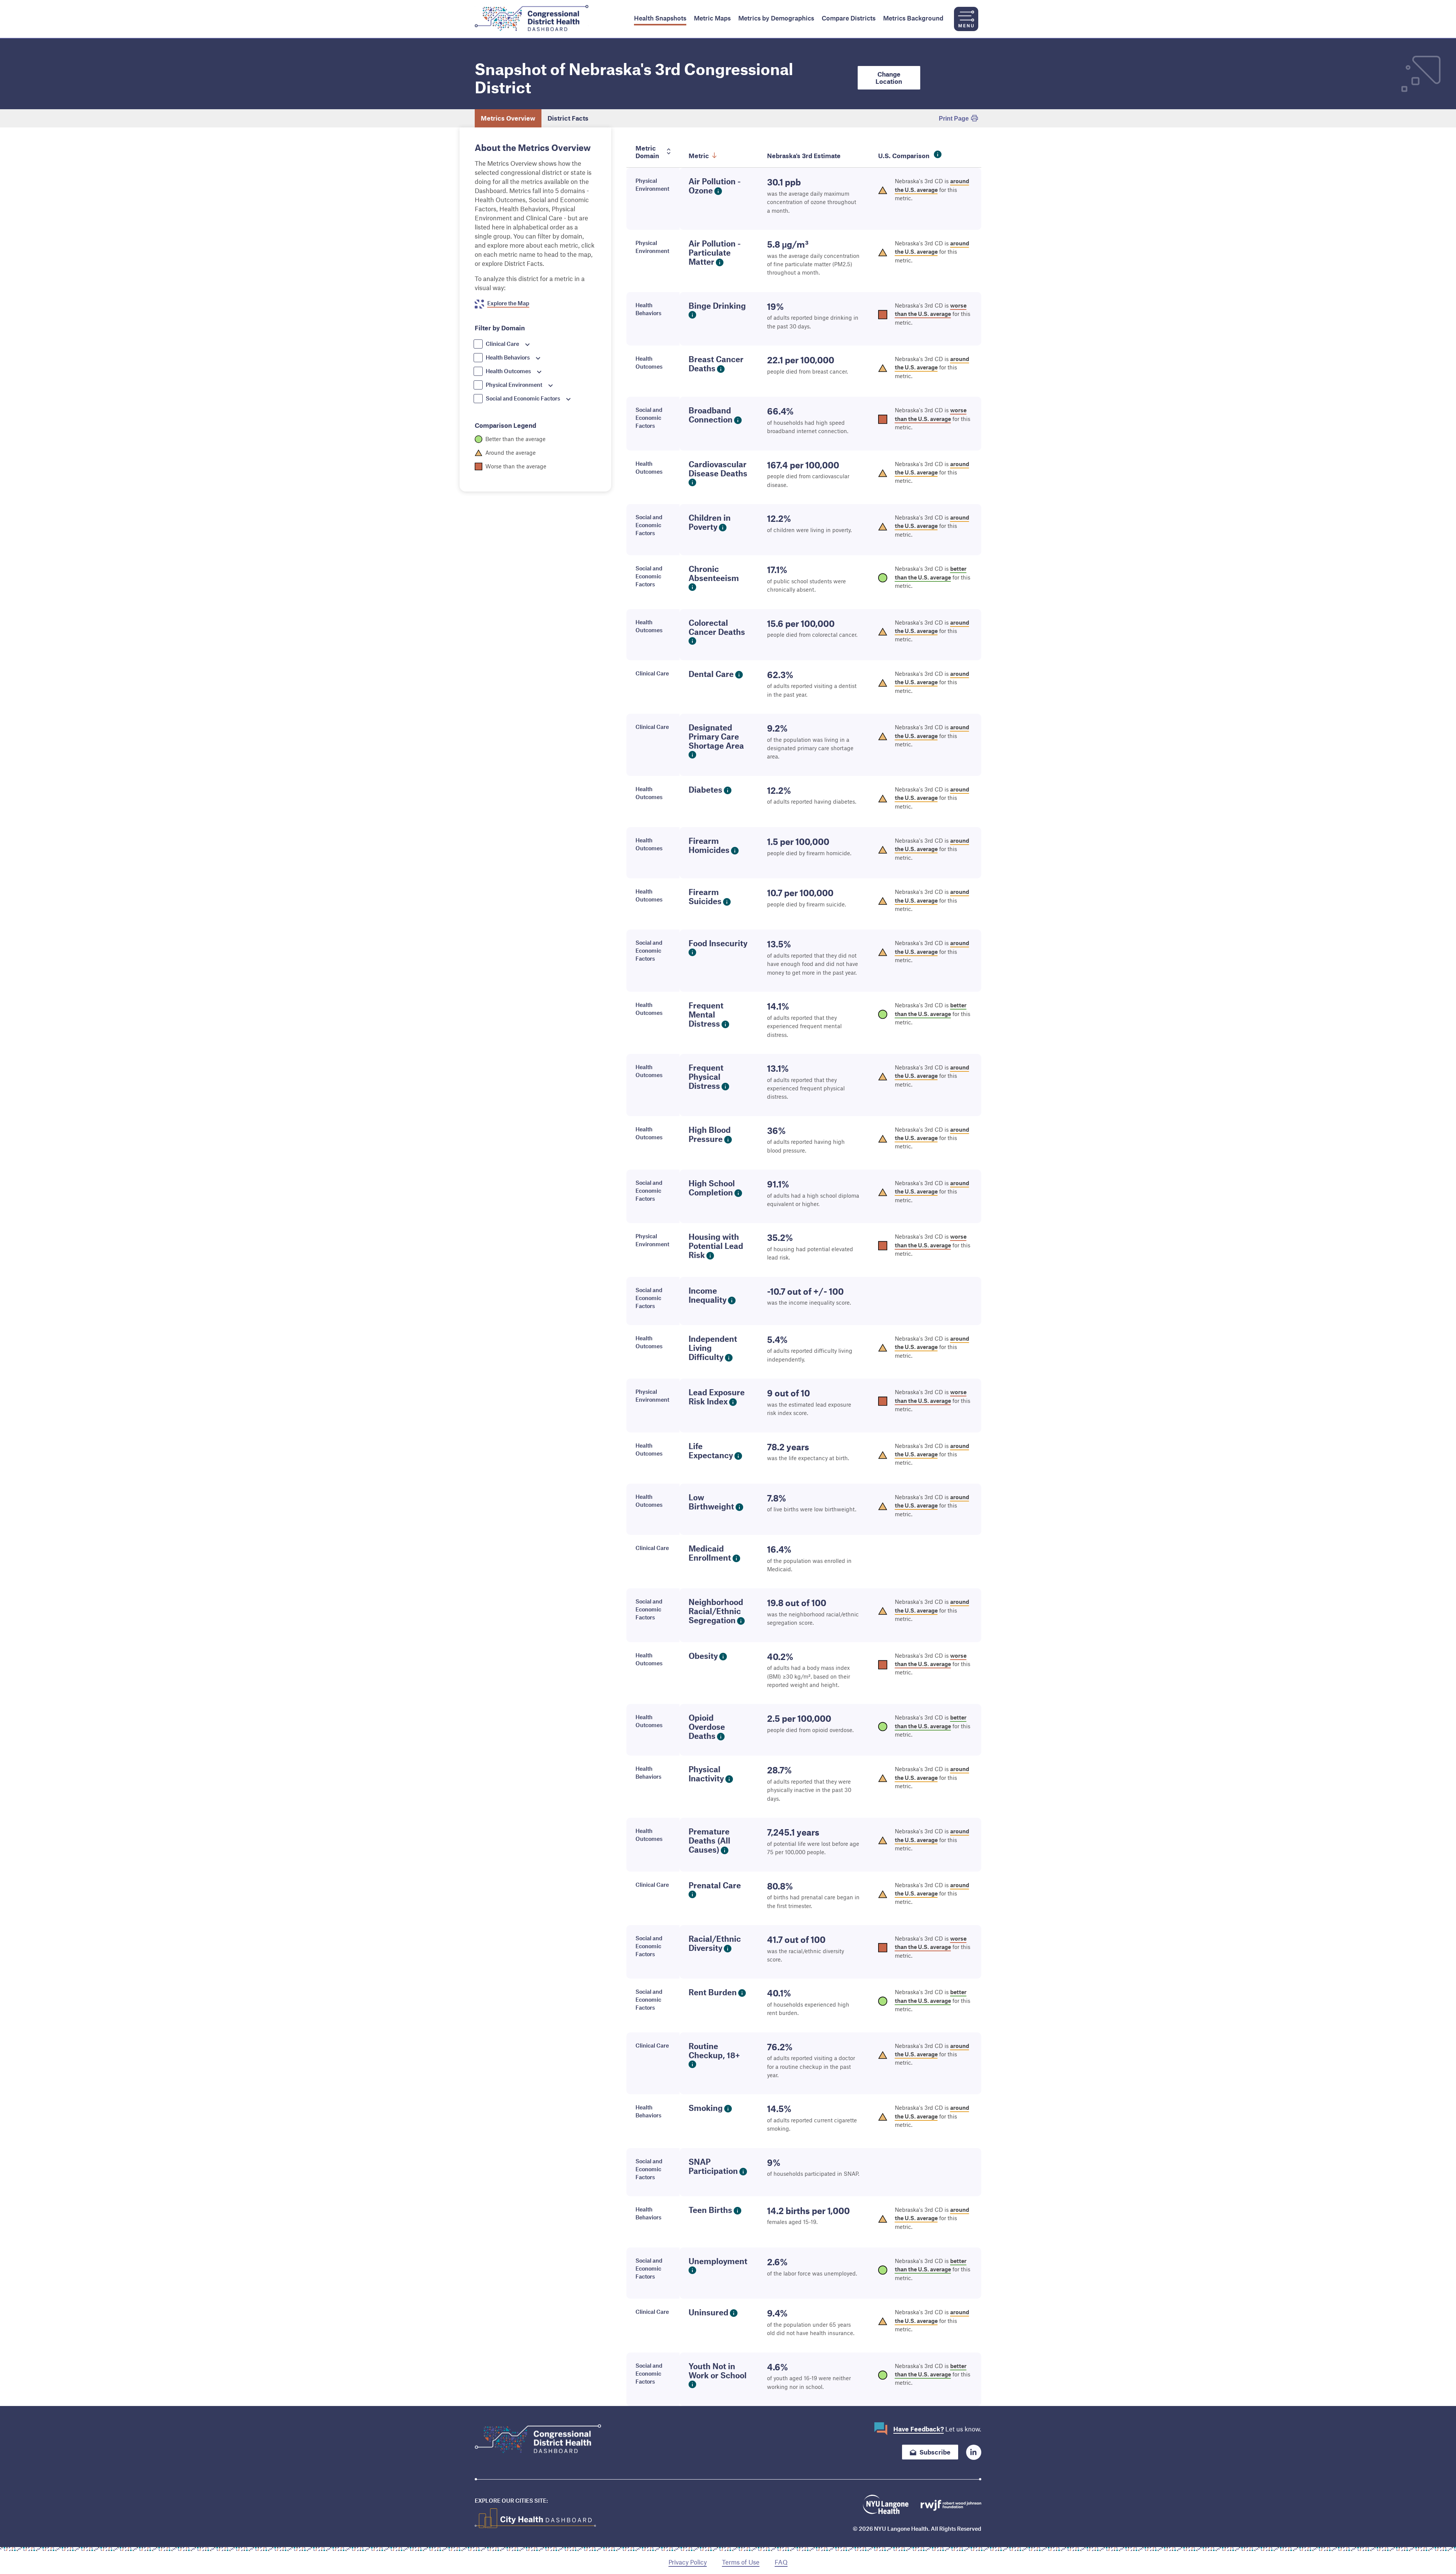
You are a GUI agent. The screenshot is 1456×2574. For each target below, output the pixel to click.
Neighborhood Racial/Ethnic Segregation (716, 1611)
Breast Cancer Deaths (716, 364)
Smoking (706, 2108)
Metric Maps (712, 18)
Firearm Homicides (709, 845)
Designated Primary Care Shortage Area (716, 736)
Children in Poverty (710, 522)
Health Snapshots (660, 18)
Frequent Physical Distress (706, 1077)
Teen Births (710, 2210)
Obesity (703, 1656)
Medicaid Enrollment (710, 1553)
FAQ (781, 2562)
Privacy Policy (688, 2562)
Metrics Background (913, 18)
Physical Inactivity (706, 1774)
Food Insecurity (718, 943)
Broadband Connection (711, 415)
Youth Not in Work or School (718, 2371)
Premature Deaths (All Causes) (709, 1840)
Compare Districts (849, 18)
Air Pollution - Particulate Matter (715, 252)
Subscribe (935, 2452)
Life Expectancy (711, 1450)
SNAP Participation (713, 2166)
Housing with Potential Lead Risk (716, 1246)
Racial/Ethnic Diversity (715, 1943)
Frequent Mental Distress (706, 1014)
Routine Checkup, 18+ (714, 2050)
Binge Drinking (717, 305)
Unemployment (718, 2261)
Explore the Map (508, 303)
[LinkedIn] (974, 2452)
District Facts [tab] (568, 118)
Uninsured (708, 2312)
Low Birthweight (711, 1502)
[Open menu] (966, 19)
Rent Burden (713, 1992)
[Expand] (527, 345)
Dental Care (711, 674)
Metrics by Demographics (776, 18)
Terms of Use (741, 2562)
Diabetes (705, 789)
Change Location (889, 78)
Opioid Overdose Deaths (707, 1727)
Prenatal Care (715, 1885)
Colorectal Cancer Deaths (717, 627)
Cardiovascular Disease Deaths (718, 469)
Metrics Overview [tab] (508, 118)
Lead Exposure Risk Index (717, 1397)
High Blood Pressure (710, 1134)
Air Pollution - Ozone (715, 186)
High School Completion (712, 1188)
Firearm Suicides (705, 896)
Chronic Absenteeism (714, 573)
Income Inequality (708, 1295)
